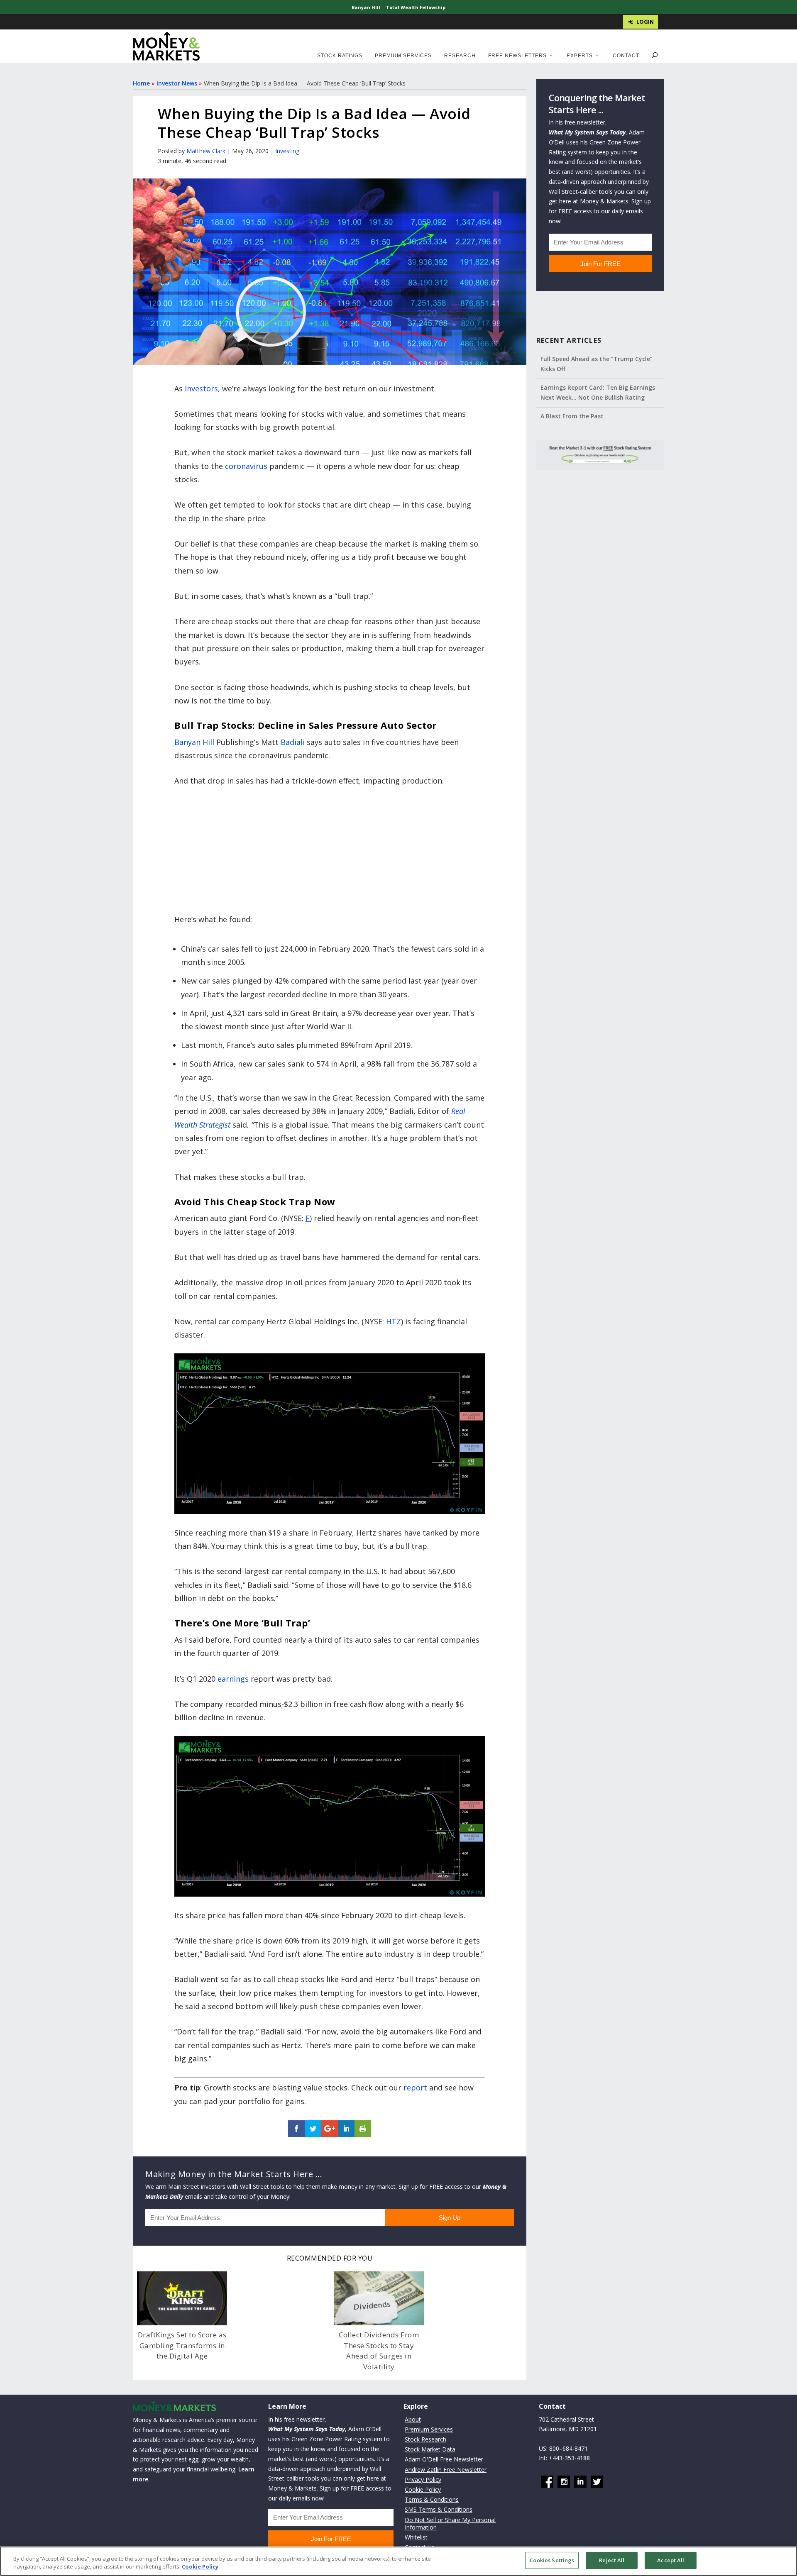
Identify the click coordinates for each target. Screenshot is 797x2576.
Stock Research (425, 2439)
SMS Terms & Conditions (439, 2510)
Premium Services (403, 56)
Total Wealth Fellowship (416, 7)
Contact (626, 56)
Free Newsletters (517, 56)
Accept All (671, 2560)
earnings (233, 1679)
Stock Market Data (430, 2450)
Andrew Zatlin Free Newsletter (446, 2470)
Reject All (612, 2560)
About (413, 2419)
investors (201, 388)
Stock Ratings (340, 56)
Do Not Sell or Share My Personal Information (450, 2524)
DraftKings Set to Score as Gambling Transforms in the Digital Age (182, 2345)
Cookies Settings (552, 2560)
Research (460, 56)
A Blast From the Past (572, 416)
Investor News (177, 83)
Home (141, 83)
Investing (287, 151)
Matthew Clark (206, 151)
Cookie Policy (423, 2489)
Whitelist (416, 2537)
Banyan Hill (366, 7)
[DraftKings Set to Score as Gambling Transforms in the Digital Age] (182, 2298)
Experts (580, 56)
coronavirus (246, 466)
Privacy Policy (423, 2480)
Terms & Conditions (432, 2500)
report (415, 2088)
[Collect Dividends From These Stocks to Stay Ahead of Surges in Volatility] (379, 2298)
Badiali (293, 742)
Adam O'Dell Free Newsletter (444, 2460)
